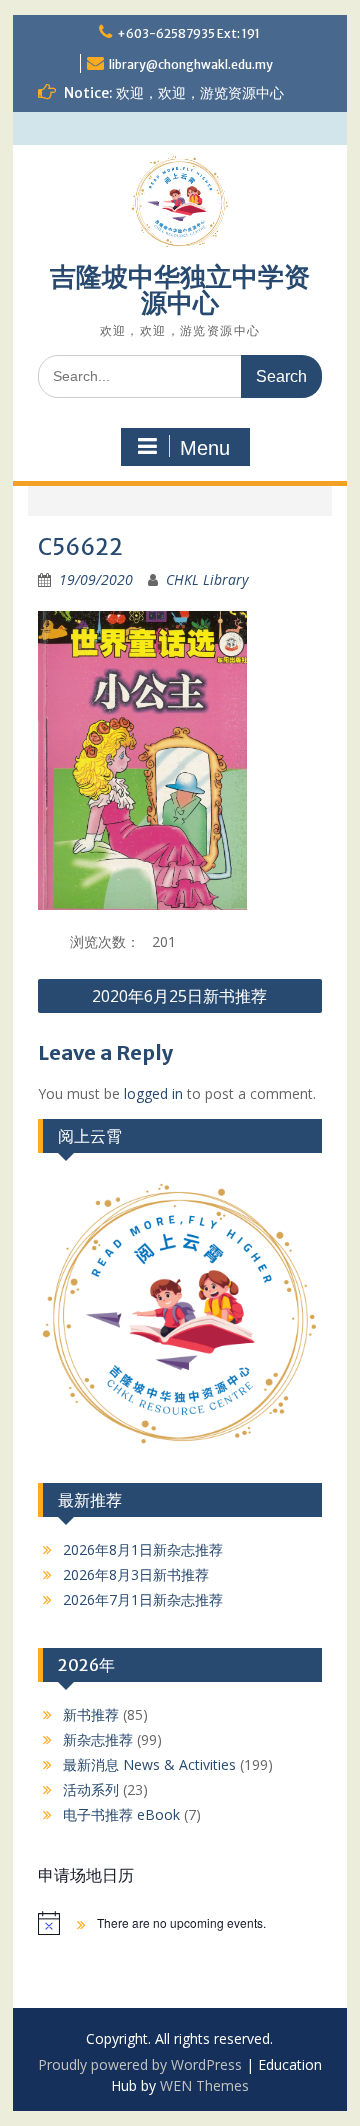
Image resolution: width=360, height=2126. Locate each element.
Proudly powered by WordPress (140, 2064)
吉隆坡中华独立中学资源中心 (180, 289)
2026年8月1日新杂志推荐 (143, 1549)
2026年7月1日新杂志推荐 (143, 1599)
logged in (153, 1093)
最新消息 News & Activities (149, 1764)
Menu (205, 448)
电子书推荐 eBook (121, 1814)
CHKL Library (207, 579)
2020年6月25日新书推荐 (179, 996)
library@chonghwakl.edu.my (191, 64)
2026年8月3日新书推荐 (136, 1574)
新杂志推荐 (98, 1739)
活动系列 (91, 1789)
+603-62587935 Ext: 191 (188, 33)
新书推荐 (91, 1714)
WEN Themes (204, 2085)
